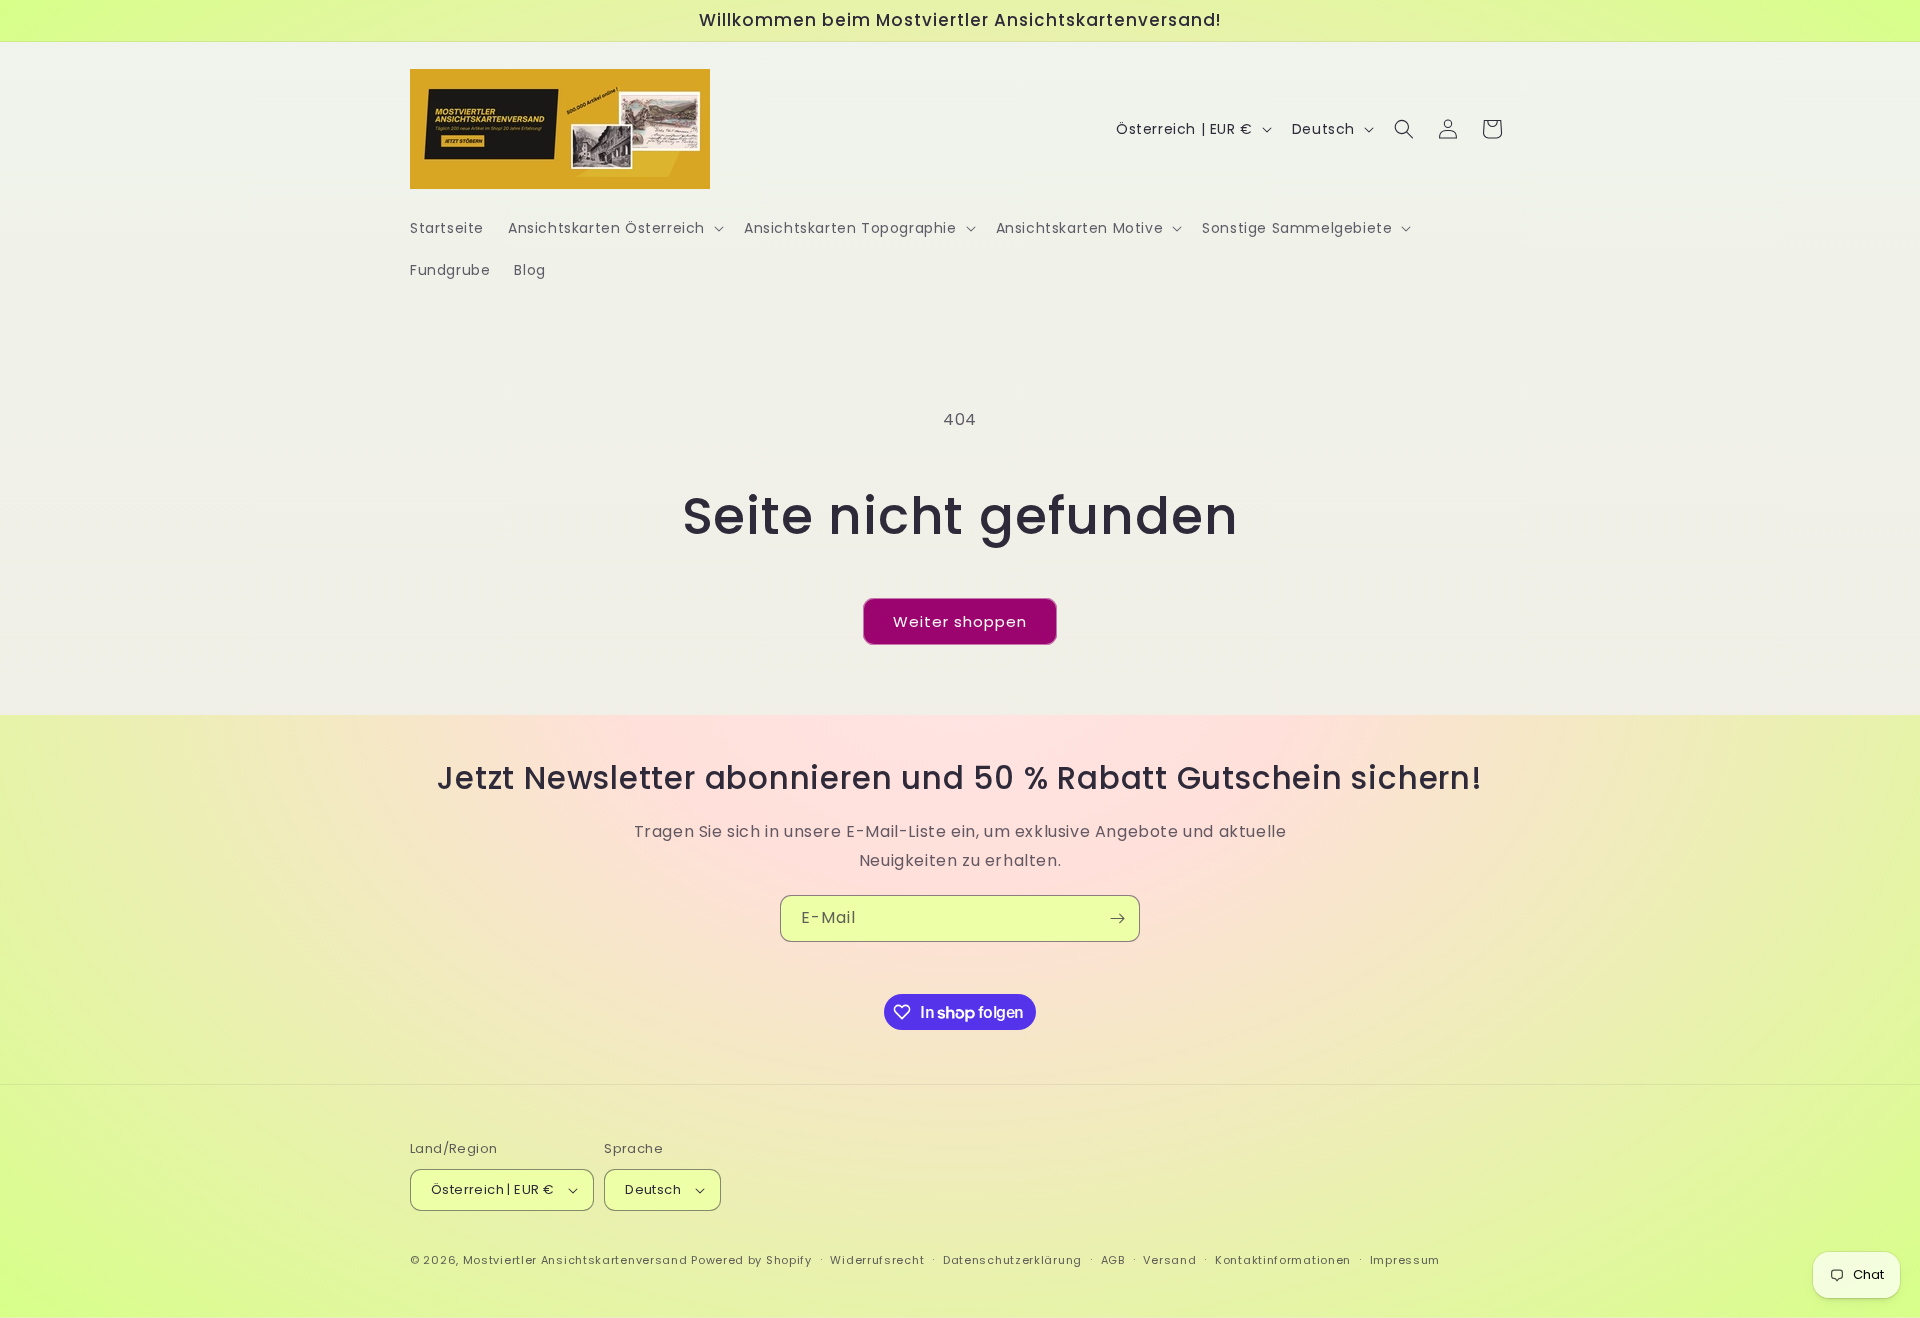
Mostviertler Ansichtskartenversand (575, 1260)
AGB (1113, 1260)
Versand (1169, 1260)
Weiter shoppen (960, 621)
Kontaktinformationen (1283, 1260)
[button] (614, 228)
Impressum (1405, 1260)
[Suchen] (1404, 129)
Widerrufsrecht (877, 1260)
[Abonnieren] (1117, 918)
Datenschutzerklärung (1012, 1260)
